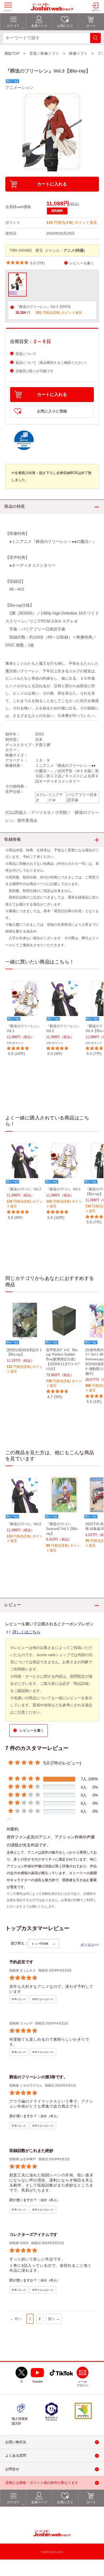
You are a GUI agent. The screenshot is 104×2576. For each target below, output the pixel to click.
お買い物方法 (16, 2442)
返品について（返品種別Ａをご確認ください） (52, 363)
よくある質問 (16, 2456)
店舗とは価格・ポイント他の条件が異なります (42, 2483)
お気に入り (65, 2502)
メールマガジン (83, 2383)
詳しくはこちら (27, 1632)
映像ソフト (78, 53)
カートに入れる (52, 184)
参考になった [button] (19, 1999)
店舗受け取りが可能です (35, 371)
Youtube (37, 2382)
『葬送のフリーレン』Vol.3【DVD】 (44, 307)
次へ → (54, 2319)
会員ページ (39, 2502)
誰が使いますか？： (25, 2116)
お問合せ (12, 2469)
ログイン (96, 10)
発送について (26, 354)
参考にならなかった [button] (43, 1999)
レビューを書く (82, 263)
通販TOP (12, 53)
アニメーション (19, 88)
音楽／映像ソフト (44, 53)
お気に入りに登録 (52, 411)
